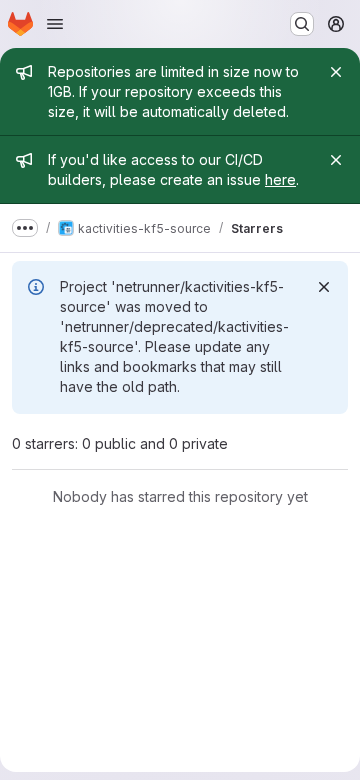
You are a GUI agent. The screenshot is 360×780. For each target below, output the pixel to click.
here (280, 179)
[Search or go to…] (302, 24)
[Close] (336, 72)
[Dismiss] (324, 287)
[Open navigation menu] (55, 24)
